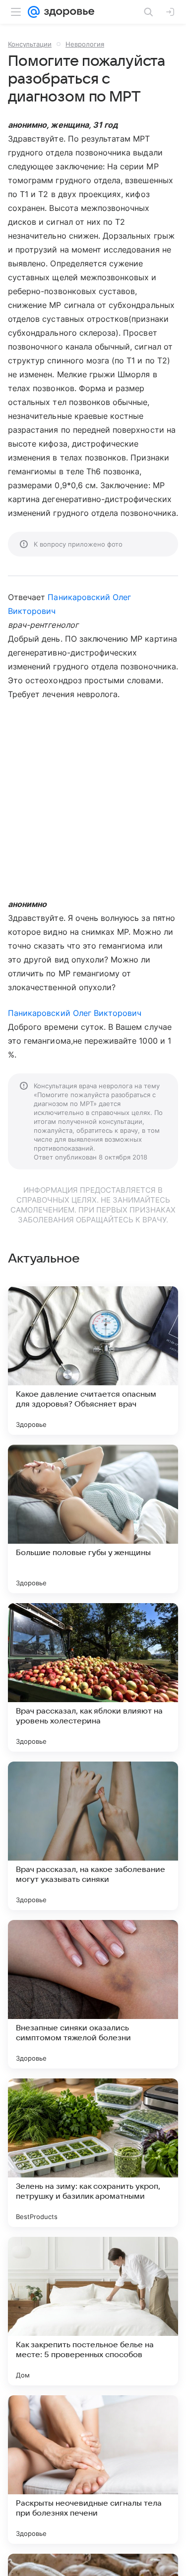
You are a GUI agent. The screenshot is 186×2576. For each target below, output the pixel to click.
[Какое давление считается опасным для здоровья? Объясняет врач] (93, 1361)
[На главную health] (67, 12)
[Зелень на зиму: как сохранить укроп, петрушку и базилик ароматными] (93, 2153)
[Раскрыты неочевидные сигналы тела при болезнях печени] (93, 2470)
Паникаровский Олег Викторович (75, 1013)
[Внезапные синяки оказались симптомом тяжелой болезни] (93, 1994)
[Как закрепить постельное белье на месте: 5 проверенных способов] (93, 2311)
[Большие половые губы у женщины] (93, 1519)
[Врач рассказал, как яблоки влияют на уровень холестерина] (93, 1677)
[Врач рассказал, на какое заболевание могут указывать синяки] (93, 1836)
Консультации (30, 44)
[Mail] (34, 12)
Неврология (85, 44)
